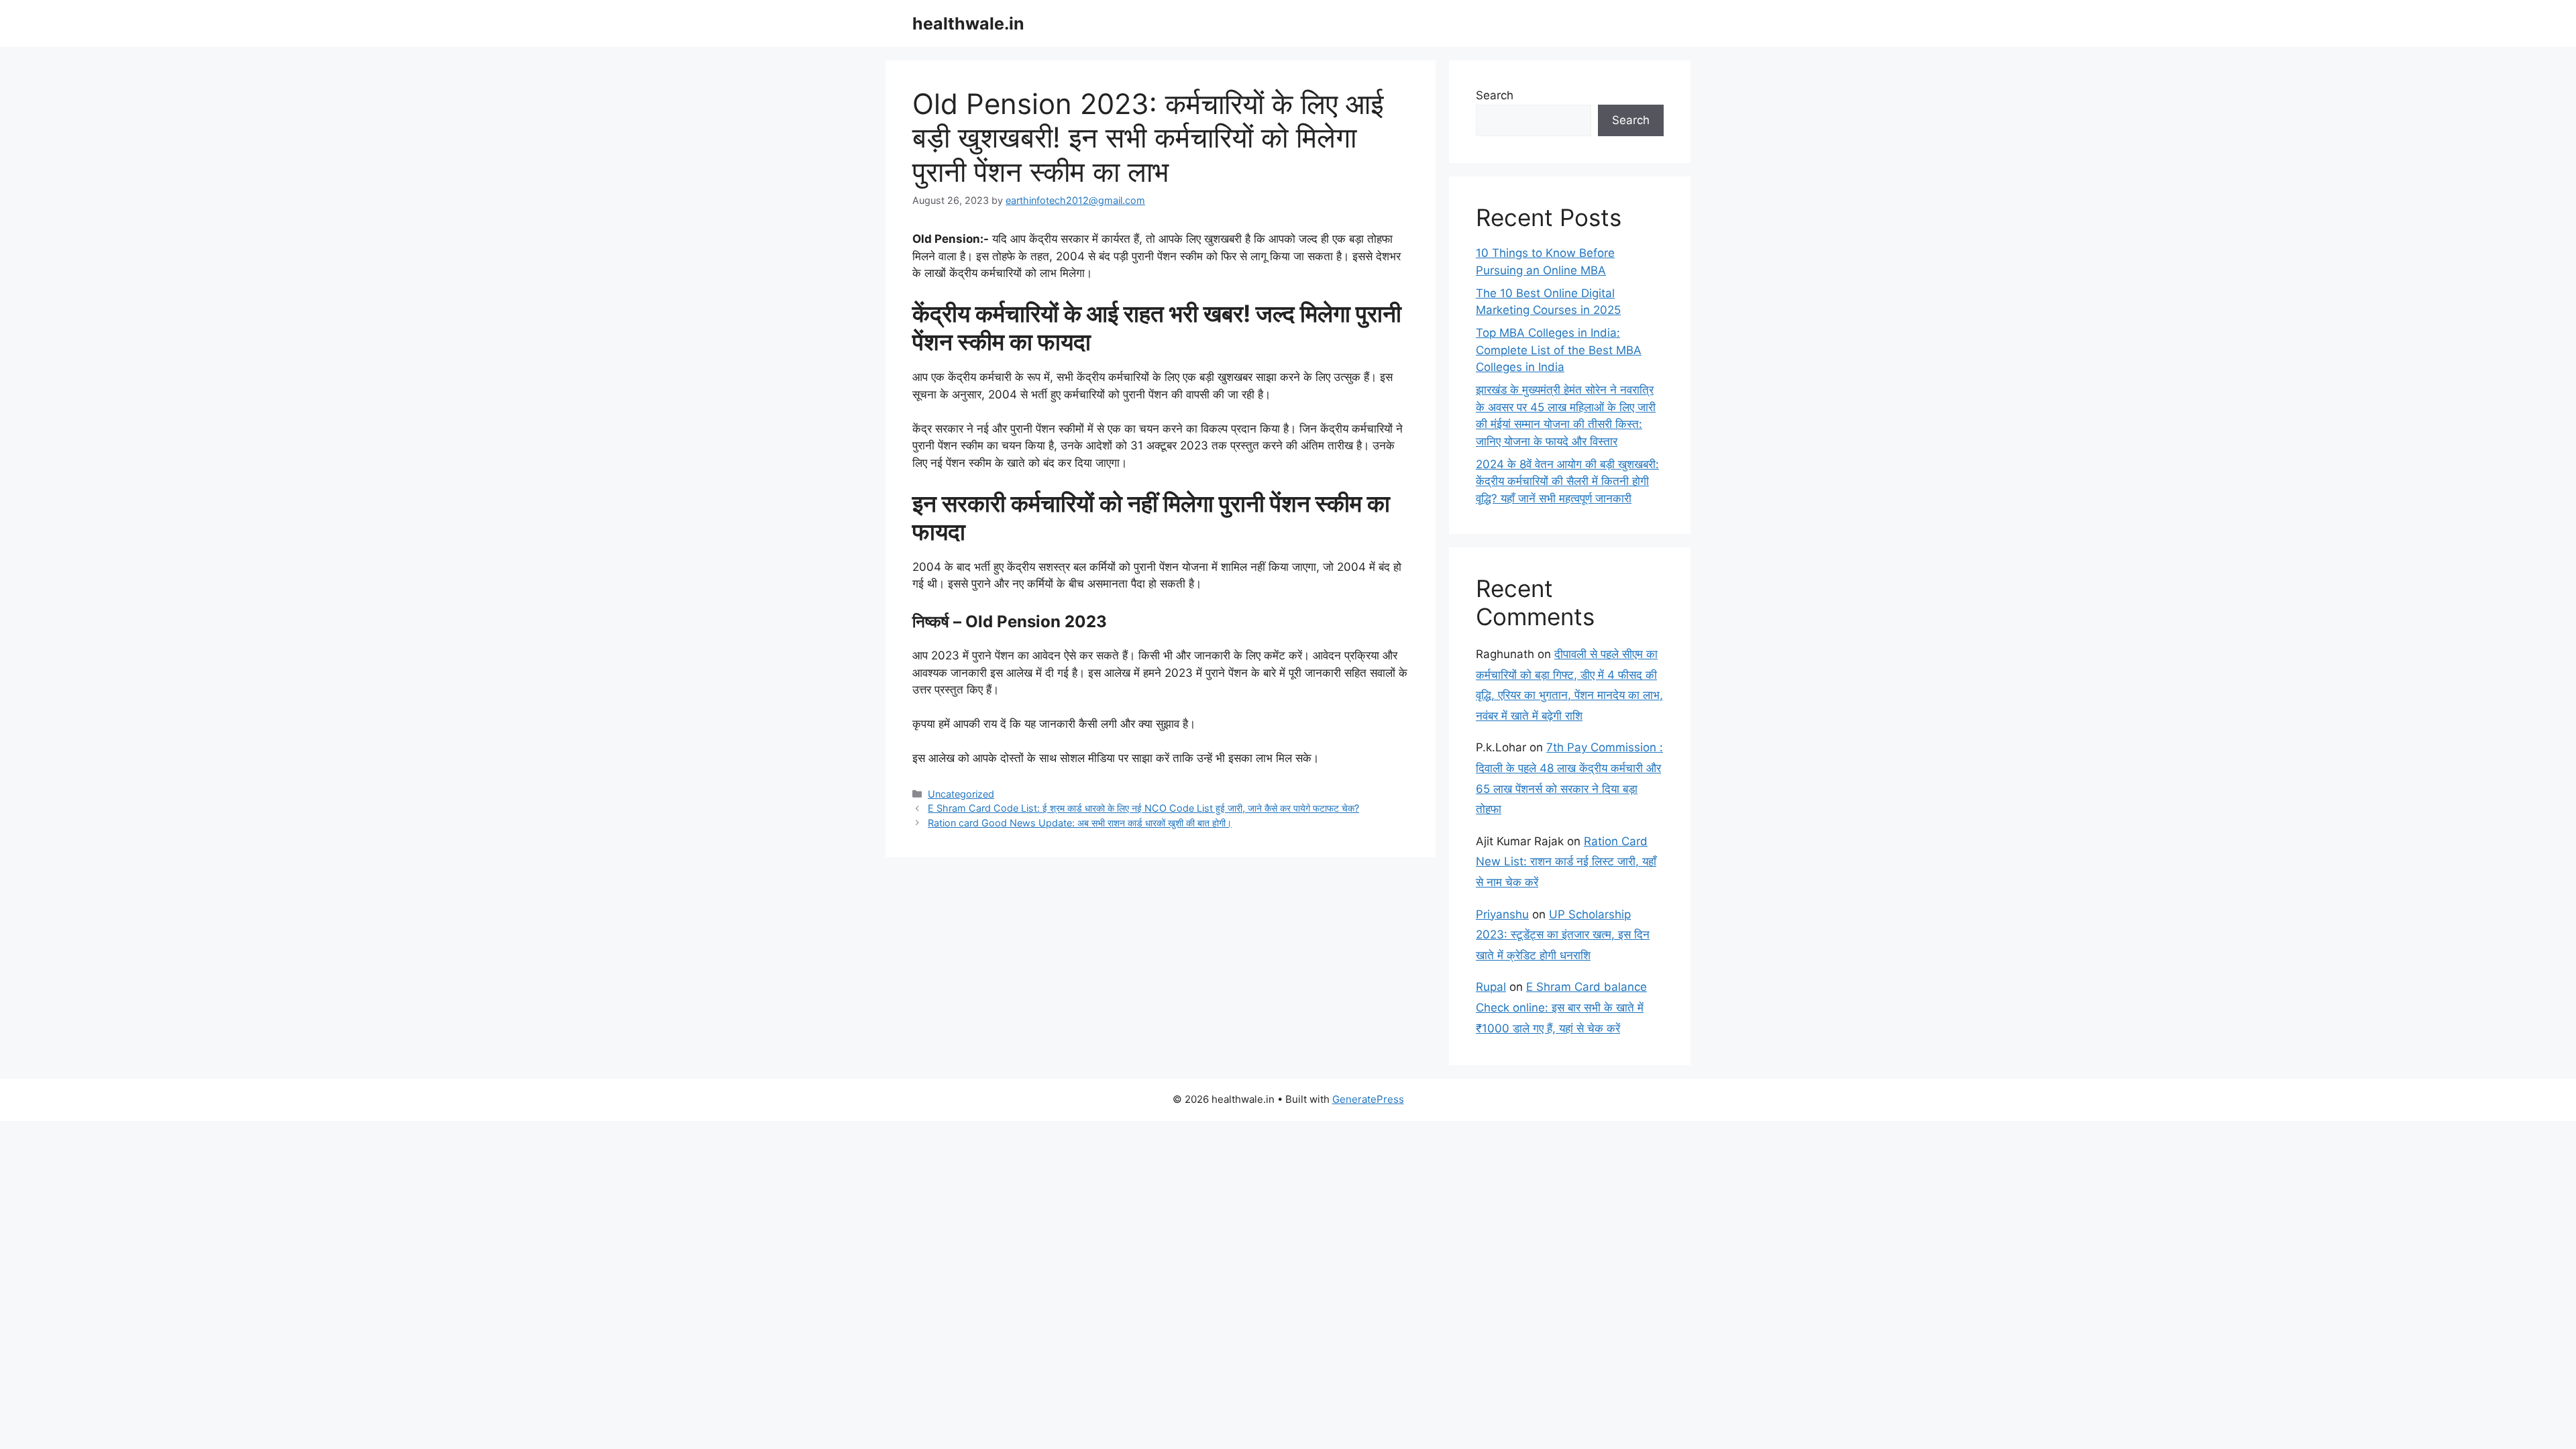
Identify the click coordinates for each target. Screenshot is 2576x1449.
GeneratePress (1368, 1099)
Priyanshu (1502, 914)
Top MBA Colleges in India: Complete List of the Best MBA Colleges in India (1559, 350)
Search (1495, 95)
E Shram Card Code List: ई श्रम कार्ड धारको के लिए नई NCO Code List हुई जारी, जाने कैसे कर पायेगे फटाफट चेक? (1143, 808)
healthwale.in (968, 23)
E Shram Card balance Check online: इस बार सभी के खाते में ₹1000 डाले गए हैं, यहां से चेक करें (1561, 1007)
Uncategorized (961, 794)
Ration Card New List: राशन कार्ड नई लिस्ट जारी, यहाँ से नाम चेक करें (1566, 862)
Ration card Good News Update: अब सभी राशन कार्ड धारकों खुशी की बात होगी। (1080, 823)
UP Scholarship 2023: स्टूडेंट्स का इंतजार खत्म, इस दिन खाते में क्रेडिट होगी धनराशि (1563, 935)
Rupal (1491, 987)
